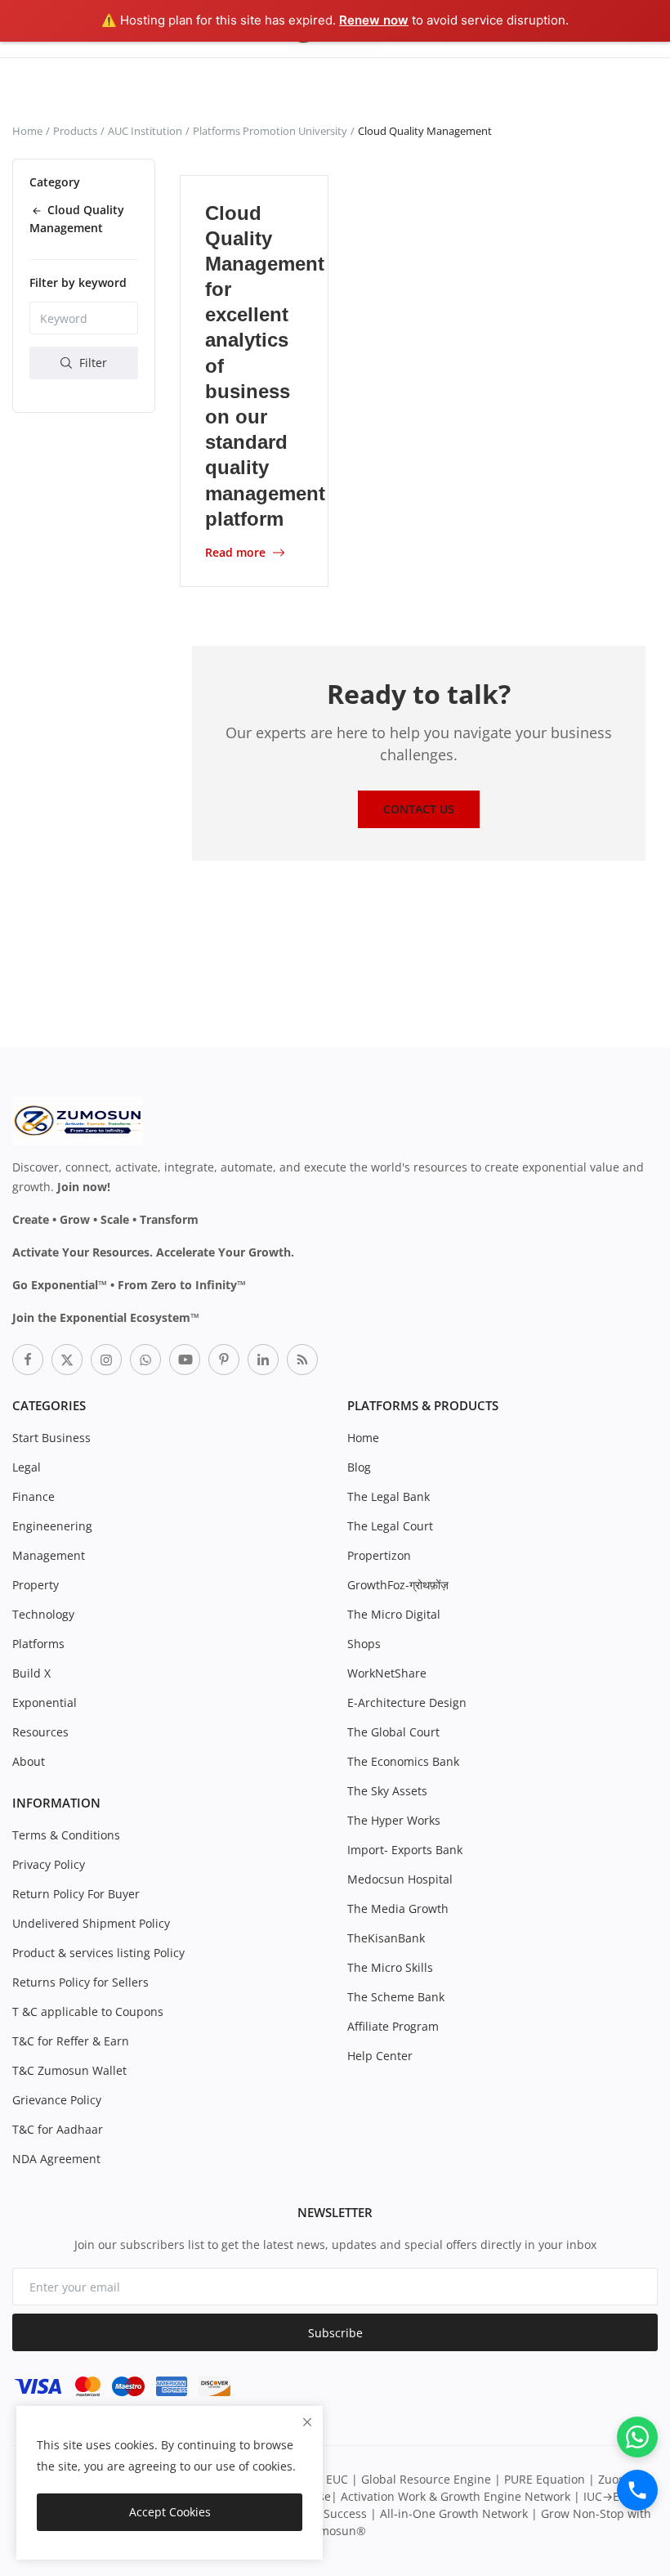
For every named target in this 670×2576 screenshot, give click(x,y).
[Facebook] (28, 1360)
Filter (92, 363)
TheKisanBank (386, 1938)
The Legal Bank (389, 1496)
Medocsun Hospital (400, 1879)
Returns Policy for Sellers (80, 1982)
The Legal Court (390, 1526)
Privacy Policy (49, 1864)
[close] (307, 2422)
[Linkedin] (263, 1360)
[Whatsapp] (145, 1360)
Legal (27, 1467)
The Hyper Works (394, 1820)
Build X (31, 1673)
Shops (364, 1644)
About (29, 1761)
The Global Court (393, 1732)
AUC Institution (145, 131)
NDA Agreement (56, 2159)
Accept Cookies (170, 2512)
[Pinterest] (224, 1360)
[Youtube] (185, 1360)
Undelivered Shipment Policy (91, 1923)
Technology (43, 1614)
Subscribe (335, 2333)
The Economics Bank (403, 1761)
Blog (359, 1467)
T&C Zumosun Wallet (69, 2070)
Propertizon (379, 1555)
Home (27, 131)
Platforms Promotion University (270, 131)
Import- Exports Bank (405, 1850)
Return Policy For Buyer (76, 1894)
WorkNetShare (387, 1673)
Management (49, 1555)
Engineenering (52, 1526)
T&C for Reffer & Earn (71, 2041)
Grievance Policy (57, 2100)
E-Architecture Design (407, 1702)
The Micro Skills (390, 1967)
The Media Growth (398, 1908)
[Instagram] (106, 1360)
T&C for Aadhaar (58, 2129)
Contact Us (419, 809)
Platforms (38, 1644)
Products (75, 131)
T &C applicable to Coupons (88, 2012)
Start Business (51, 1438)
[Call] (637, 2490)
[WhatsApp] (637, 2437)
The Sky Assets (387, 1791)
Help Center (380, 2056)
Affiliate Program (393, 2026)
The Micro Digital (394, 1614)
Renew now (374, 20)
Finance (33, 1496)
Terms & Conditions (66, 1835)
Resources (40, 1732)
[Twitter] (67, 1360)
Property (36, 1585)
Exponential (45, 1702)
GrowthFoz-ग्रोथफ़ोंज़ (398, 1585)
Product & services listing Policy (98, 1953)
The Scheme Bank (396, 1997)
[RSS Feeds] (302, 1360)
